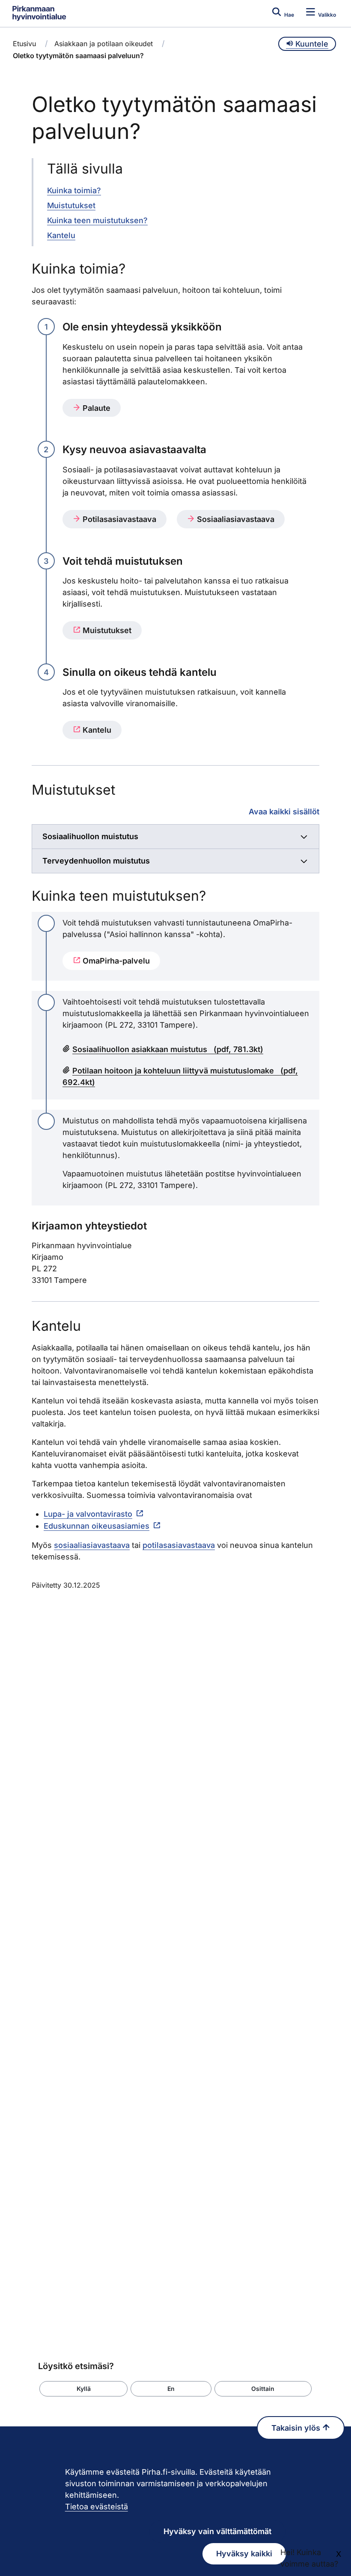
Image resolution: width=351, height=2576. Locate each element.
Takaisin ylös (297, 2428)
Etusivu (24, 44)
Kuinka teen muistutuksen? (97, 220)
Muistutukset (71, 205)
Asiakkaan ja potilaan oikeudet (104, 44)
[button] (83, 2389)
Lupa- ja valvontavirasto (88, 1514)
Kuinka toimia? (74, 190)
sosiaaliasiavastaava (92, 1545)
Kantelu (61, 235)
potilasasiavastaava (179, 1545)
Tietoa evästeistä (97, 2507)
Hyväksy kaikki (244, 2554)
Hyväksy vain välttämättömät (217, 2531)
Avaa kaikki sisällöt (284, 811)
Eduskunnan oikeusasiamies (97, 1526)
